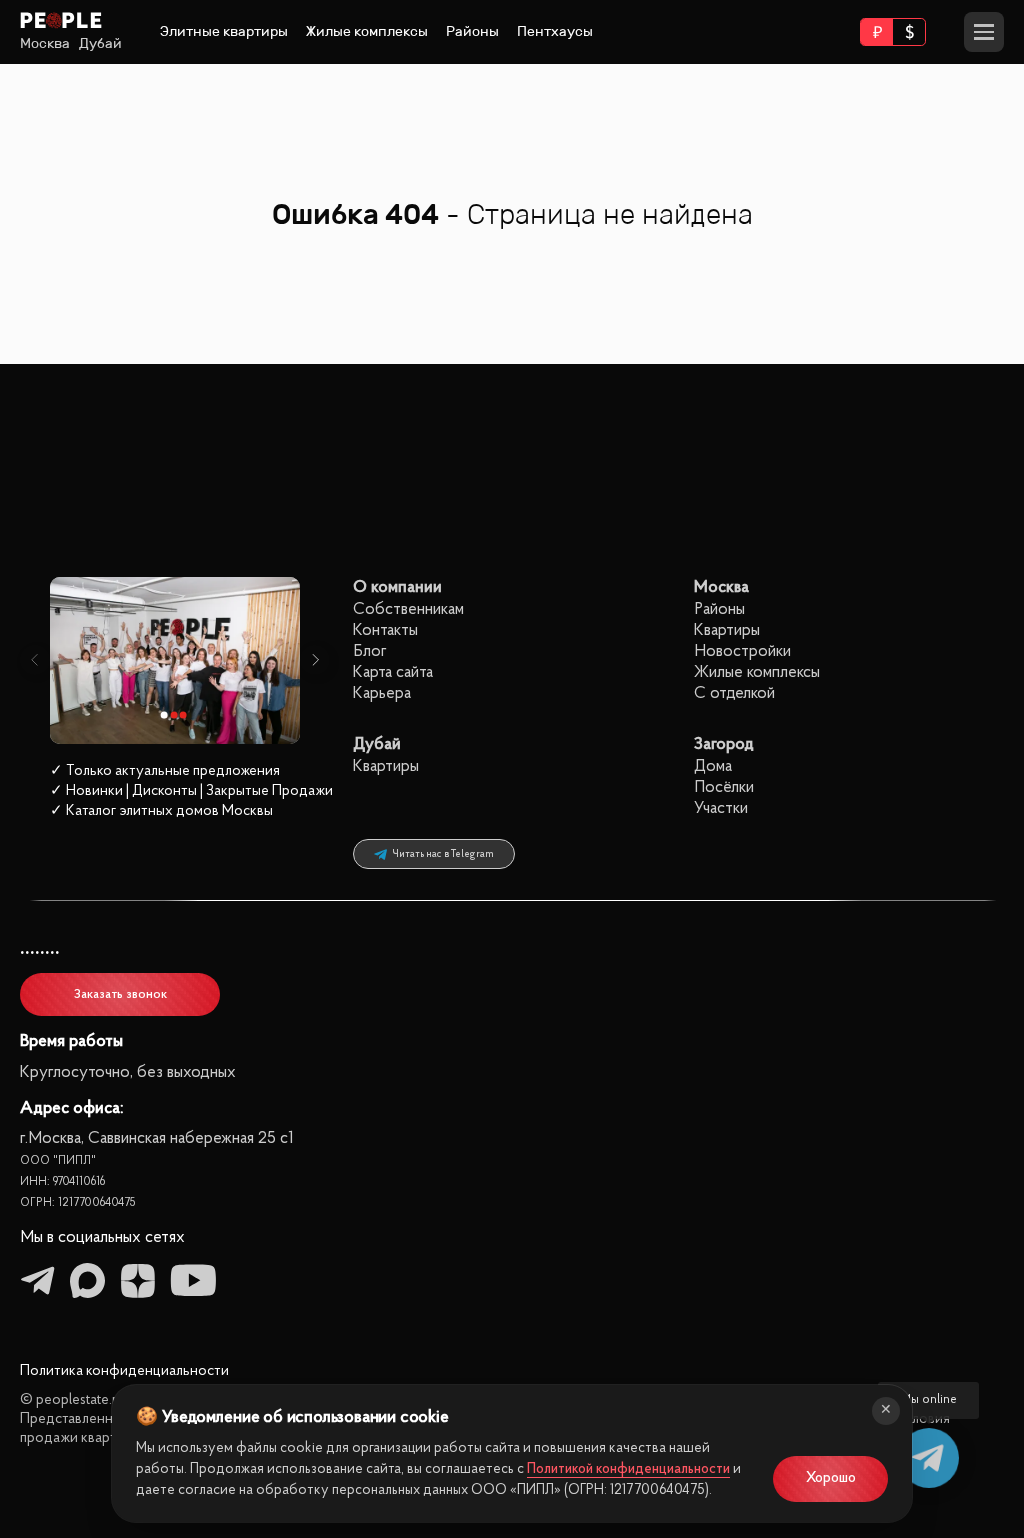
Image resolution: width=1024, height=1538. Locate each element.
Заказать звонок (120, 994)
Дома (713, 766)
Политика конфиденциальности (124, 1371)
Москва (45, 43)
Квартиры (727, 630)
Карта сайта (393, 672)
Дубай (100, 43)
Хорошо (831, 1478)
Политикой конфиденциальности (628, 1469)
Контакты (385, 630)
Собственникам (408, 609)
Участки (721, 808)
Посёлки (724, 787)
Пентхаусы (555, 31)
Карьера (382, 693)
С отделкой (734, 693)
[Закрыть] (886, 1411)
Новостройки (742, 651)
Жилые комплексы (367, 31)
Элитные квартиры (224, 31)
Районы (472, 31)
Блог (370, 651)
